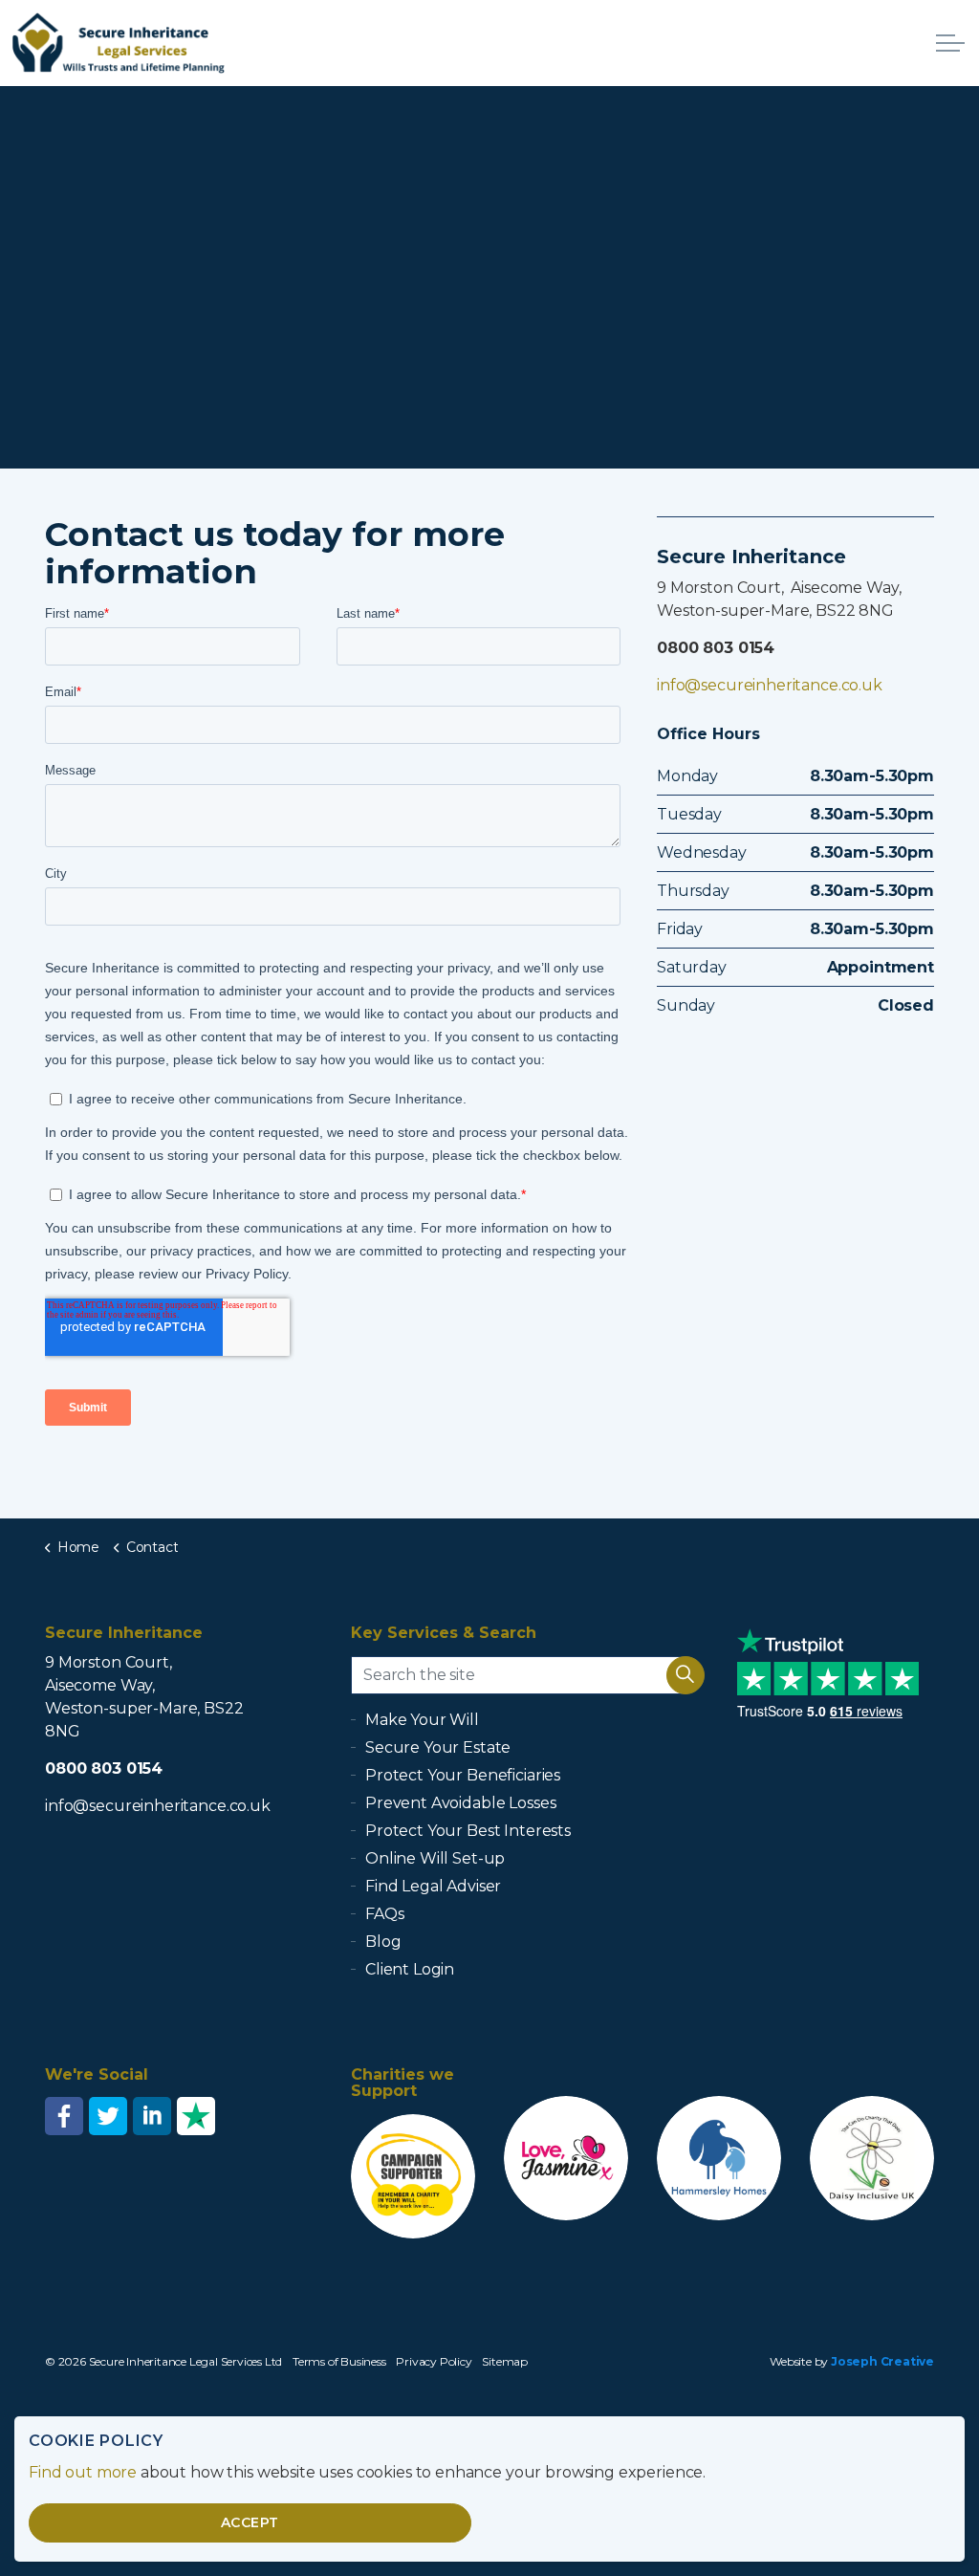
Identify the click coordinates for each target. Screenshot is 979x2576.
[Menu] (950, 43)
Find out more (83, 2472)
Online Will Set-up (435, 1858)
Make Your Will (422, 1720)
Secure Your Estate (438, 1747)
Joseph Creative (882, 2361)
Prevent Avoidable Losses (460, 1803)
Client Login (410, 1969)
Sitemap (505, 2361)
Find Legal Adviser (433, 1886)
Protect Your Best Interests (468, 1831)
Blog (383, 1942)
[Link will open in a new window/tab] (64, 2116)
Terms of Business (339, 2361)
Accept (250, 2522)
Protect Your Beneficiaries (463, 1775)
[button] (685, 1675)
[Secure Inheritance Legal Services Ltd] (119, 43)
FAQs (384, 1914)
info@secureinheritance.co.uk (770, 685)
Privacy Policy (434, 2361)
